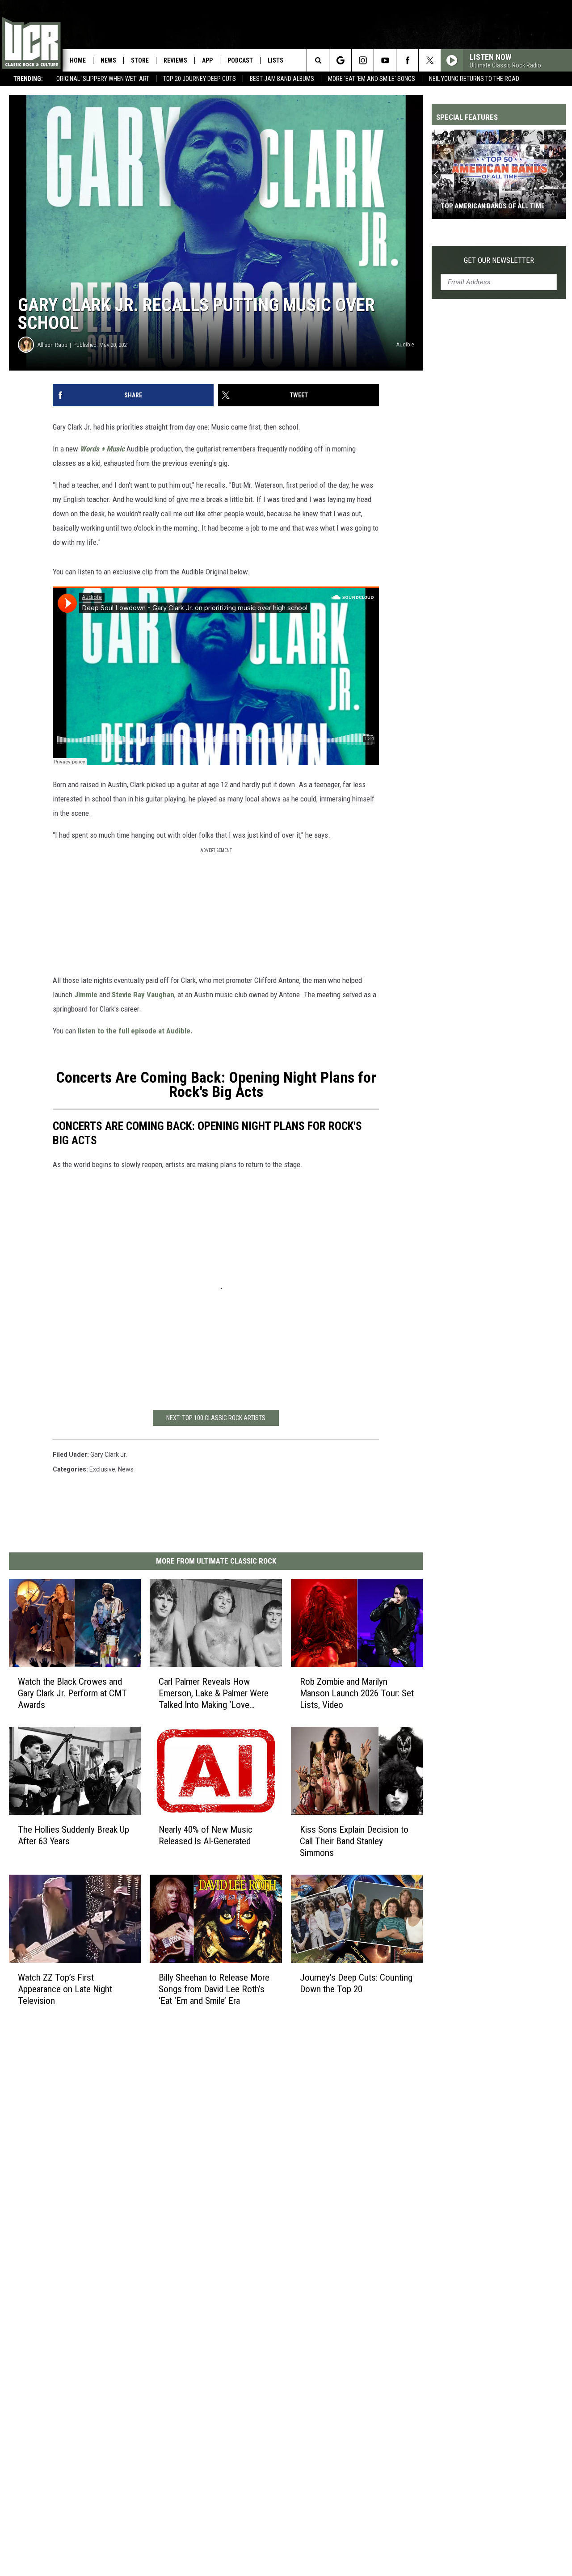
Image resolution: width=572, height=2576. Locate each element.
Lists (275, 60)
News (108, 60)
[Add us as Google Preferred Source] (340, 60)
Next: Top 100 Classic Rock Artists (216, 1418)
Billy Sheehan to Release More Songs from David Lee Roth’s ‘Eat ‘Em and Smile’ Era (214, 1989)
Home (78, 60)
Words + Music (102, 449)
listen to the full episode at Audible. (135, 1031)
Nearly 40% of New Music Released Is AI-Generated (206, 1835)
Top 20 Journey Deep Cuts (200, 79)
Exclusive (102, 1469)
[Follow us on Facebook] (407, 60)
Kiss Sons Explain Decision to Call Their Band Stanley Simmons (354, 1841)
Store (140, 60)
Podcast (240, 60)
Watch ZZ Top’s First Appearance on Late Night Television (65, 1989)
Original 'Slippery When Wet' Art (103, 79)
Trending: (28, 79)
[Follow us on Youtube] (385, 60)
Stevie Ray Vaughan (143, 995)
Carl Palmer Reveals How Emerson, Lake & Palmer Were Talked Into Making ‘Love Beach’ (214, 1693)
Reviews (175, 60)
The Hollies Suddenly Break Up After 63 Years (74, 1835)
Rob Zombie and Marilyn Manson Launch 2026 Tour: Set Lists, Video (357, 1693)
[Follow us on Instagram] (363, 60)
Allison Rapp (53, 345)
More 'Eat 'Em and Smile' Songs (372, 79)
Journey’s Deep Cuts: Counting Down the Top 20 (356, 1983)
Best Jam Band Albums (282, 79)
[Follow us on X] (430, 60)
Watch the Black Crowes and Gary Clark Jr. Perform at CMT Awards (72, 1693)
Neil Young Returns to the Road (474, 79)
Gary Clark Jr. (109, 1455)
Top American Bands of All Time (493, 206)
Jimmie (86, 995)
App (207, 60)
